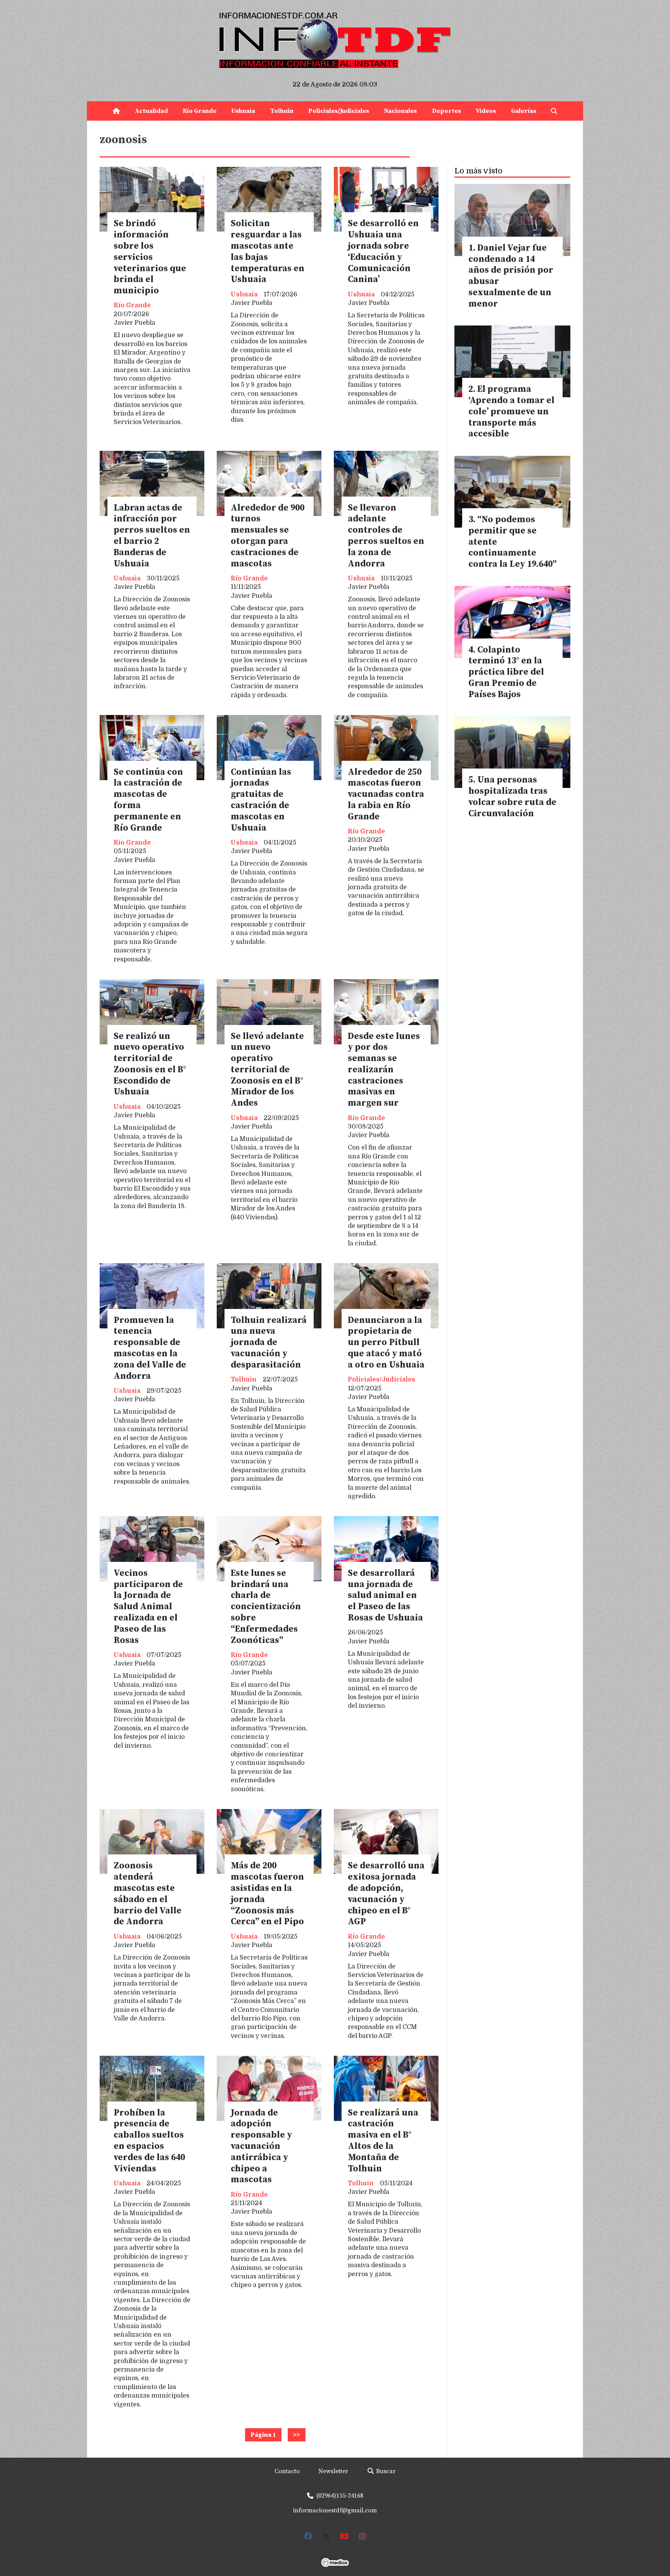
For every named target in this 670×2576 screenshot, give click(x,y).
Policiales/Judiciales (339, 111)
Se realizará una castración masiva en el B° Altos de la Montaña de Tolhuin (383, 2141)
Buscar (385, 2471)
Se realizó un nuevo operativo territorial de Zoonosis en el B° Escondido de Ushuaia (150, 1064)
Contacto (287, 2471)
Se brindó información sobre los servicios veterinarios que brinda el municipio (150, 257)
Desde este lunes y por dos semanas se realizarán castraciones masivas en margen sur (384, 1070)
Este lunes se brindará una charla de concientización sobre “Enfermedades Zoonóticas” (266, 1607)
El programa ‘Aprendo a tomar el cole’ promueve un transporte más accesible (511, 412)
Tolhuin (282, 111)
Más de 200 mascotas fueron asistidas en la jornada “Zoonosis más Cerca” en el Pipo (267, 1894)
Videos (486, 111)
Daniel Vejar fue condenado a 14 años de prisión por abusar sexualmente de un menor (511, 276)
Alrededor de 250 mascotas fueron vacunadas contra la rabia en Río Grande (386, 795)
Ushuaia (243, 111)
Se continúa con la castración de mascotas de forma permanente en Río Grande (148, 800)
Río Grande (199, 111)
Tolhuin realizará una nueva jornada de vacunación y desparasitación (269, 1343)
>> (297, 2435)
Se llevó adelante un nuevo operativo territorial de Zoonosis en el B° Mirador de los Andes (267, 1070)
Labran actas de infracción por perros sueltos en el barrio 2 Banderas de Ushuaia (152, 536)
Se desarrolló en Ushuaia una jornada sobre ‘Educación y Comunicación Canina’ (383, 252)
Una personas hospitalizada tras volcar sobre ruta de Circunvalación (512, 797)
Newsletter (333, 2471)
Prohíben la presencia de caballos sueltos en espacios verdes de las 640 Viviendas (149, 2141)
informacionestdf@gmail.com (335, 2510)
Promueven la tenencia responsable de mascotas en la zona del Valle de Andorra (150, 1348)
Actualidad (151, 111)
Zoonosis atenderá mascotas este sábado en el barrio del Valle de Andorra (148, 1894)
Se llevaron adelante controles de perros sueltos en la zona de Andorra (386, 536)
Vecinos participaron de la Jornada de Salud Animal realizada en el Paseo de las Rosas (148, 1607)
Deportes (446, 111)
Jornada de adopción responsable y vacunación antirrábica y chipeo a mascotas (261, 2147)
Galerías (524, 111)
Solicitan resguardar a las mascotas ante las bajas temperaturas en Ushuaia (268, 252)
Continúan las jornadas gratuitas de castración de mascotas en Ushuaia (261, 800)
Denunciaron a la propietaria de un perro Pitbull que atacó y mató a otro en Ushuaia (386, 1343)
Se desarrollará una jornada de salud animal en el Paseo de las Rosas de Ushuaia (385, 1596)
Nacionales (400, 111)
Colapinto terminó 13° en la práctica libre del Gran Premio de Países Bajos (506, 672)
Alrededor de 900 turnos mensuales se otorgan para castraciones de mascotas (268, 536)
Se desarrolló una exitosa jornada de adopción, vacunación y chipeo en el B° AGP (386, 1894)
